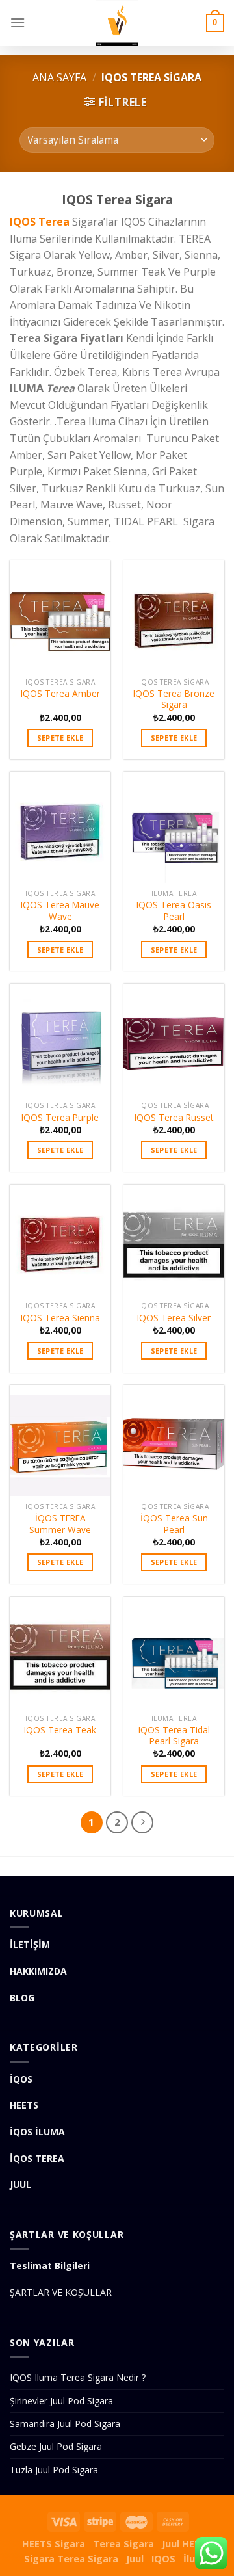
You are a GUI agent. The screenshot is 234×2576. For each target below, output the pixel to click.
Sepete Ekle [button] (60, 738)
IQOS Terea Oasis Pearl (174, 911)
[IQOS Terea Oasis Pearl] (174, 827)
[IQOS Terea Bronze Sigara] (174, 616)
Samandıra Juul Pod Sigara (65, 2424)
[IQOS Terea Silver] (174, 1240)
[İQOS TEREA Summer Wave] (60, 1440)
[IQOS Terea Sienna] (60, 1240)
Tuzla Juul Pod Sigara (54, 2470)
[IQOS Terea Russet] (174, 1039)
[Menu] (18, 22)
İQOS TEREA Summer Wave (60, 1524)
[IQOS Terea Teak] (60, 1652)
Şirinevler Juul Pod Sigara (61, 2401)
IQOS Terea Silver (174, 1318)
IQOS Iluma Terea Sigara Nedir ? (78, 2377)
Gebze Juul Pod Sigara (56, 2446)
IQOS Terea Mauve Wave (60, 911)
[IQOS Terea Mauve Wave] (60, 827)
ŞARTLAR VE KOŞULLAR (61, 2292)
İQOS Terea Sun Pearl (174, 1524)
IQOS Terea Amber (60, 694)
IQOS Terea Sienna (60, 1318)
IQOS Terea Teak (60, 1730)
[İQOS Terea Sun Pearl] (174, 1440)
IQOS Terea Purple (60, 1118)
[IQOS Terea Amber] (60, 616)
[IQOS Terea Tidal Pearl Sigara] (174, 1652)
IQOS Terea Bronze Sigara (174, 699)
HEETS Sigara (54, 2544)
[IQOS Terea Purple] (60, 1039)
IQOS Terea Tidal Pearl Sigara (174, 1736)
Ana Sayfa (59, 77)
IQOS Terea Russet (174, 1118)
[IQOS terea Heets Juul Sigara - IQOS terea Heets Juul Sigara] (117, 23)
